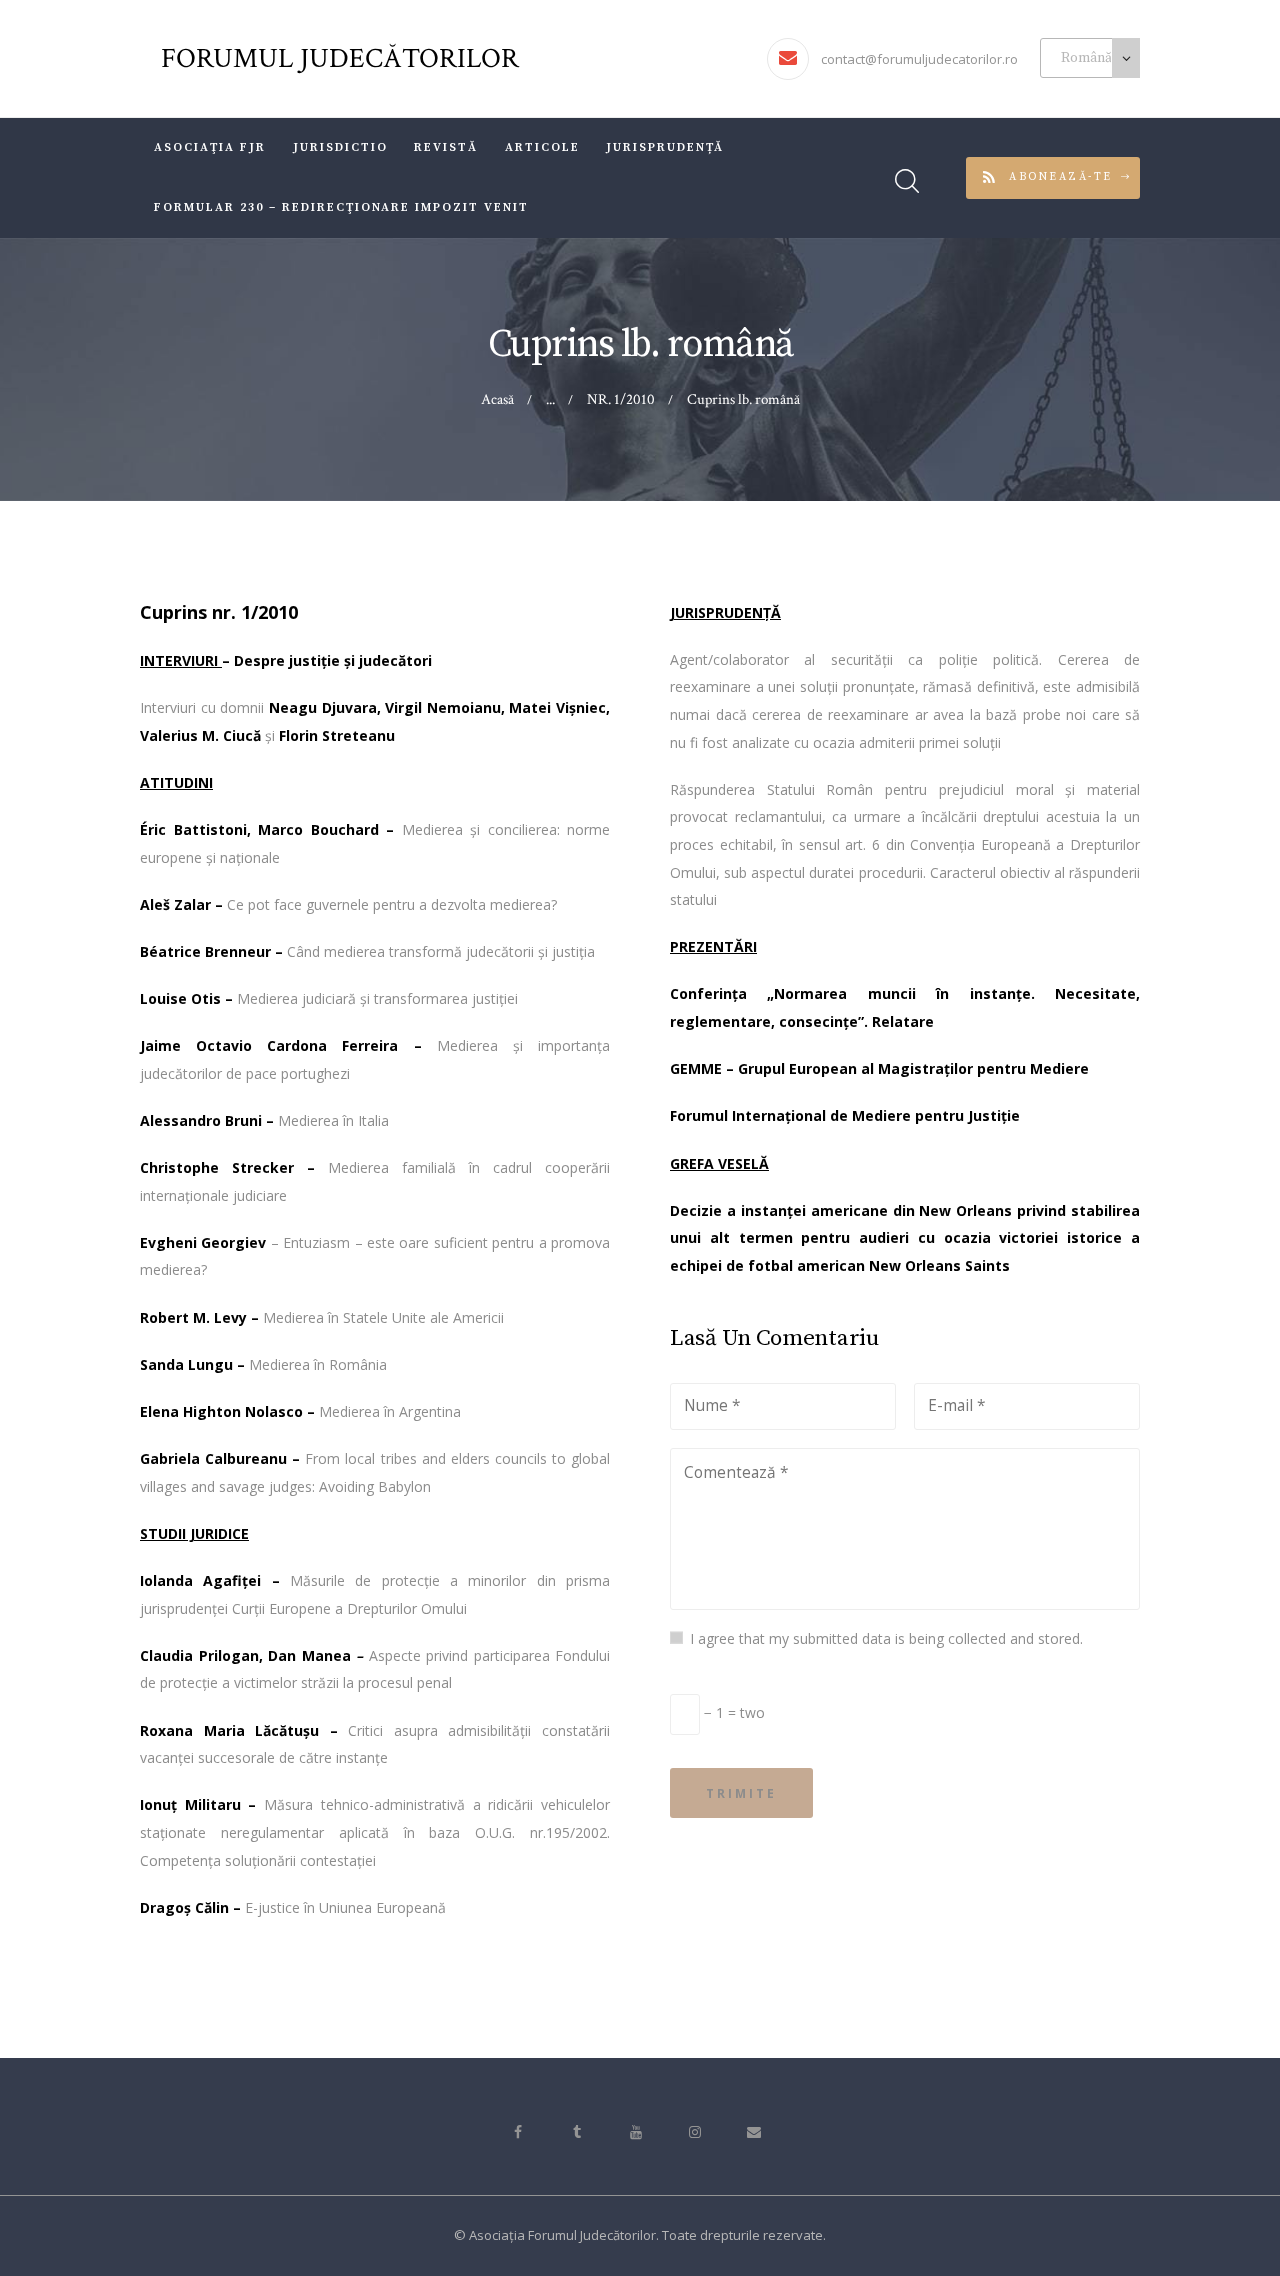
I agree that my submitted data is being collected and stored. (886, 1638)
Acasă (497, 399)
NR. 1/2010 (621, 399)
